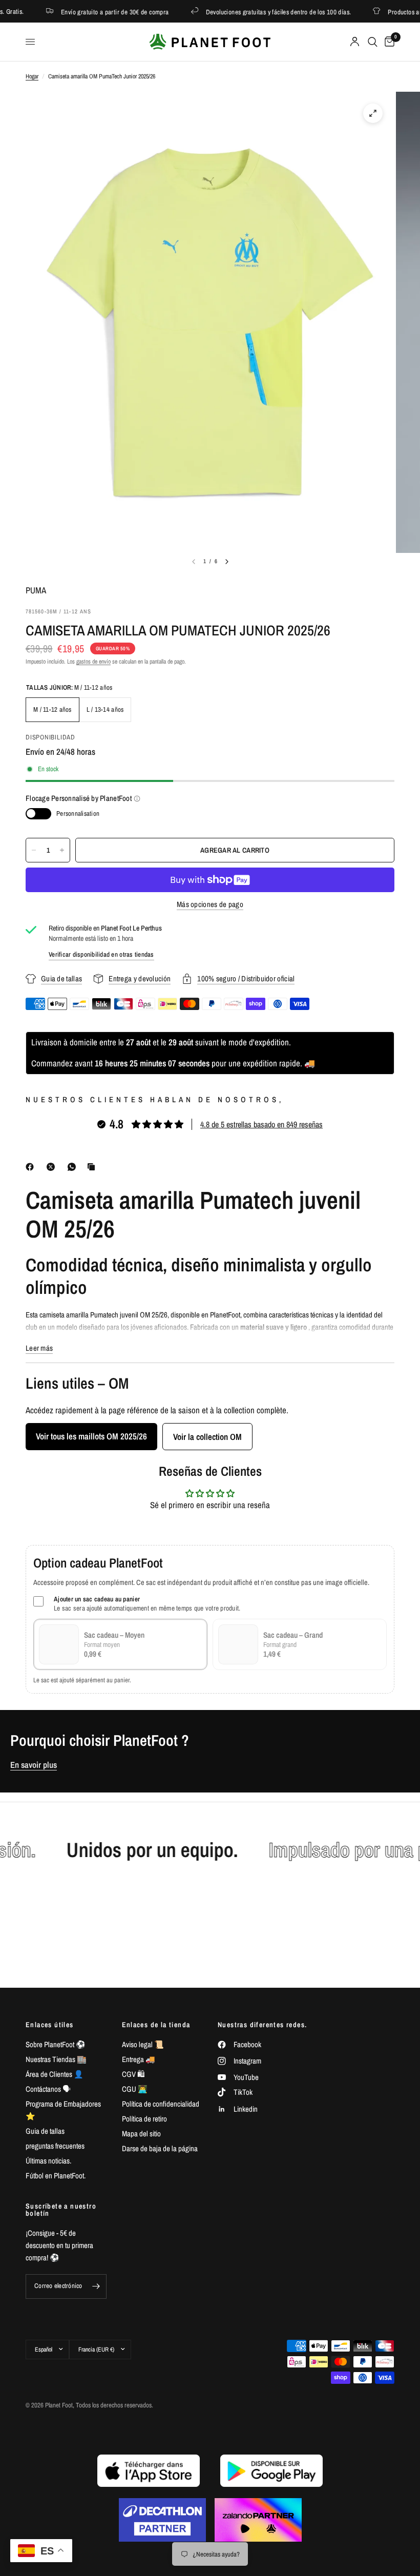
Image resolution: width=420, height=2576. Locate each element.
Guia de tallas (45, 2131)
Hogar (32, 76)
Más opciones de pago (210, 904)
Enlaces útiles (50, 2025)
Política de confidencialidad (161, 2104)
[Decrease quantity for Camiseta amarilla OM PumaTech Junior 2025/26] (34, 850)
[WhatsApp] (74, 1167)
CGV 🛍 (133, 2074)
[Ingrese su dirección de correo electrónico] (96, 2286)
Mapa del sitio (141, 2134)
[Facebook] (32, 1167)
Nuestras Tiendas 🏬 (56, 2059)
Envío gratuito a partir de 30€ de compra (93, 12)
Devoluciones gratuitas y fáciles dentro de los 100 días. (257, 12)
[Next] (227, 562)
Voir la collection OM (207, 1437)
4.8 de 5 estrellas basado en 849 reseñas (261, 1124)
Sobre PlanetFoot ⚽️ (56, 2044)
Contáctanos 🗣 (48, 2089)
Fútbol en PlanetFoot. (56, 2176)
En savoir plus (34, 1765)
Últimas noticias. (48, 2161)
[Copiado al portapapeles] (93, 1167)
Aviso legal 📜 (143, 2044)
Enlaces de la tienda (156, 2025)
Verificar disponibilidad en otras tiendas (101, 954)
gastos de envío (93, 662)
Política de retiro (144, 2119)
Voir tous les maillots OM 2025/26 (91, 1436)
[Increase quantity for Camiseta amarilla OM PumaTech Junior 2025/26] (62, 850)
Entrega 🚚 (139, 2059)
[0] (388, 42)
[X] (53, 1167)
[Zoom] (373, 113)
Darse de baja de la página (160, 2148)
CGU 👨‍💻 (135, 2089)
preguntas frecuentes (55, 2146)
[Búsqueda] (373, 42)
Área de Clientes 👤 (55, 2074)
